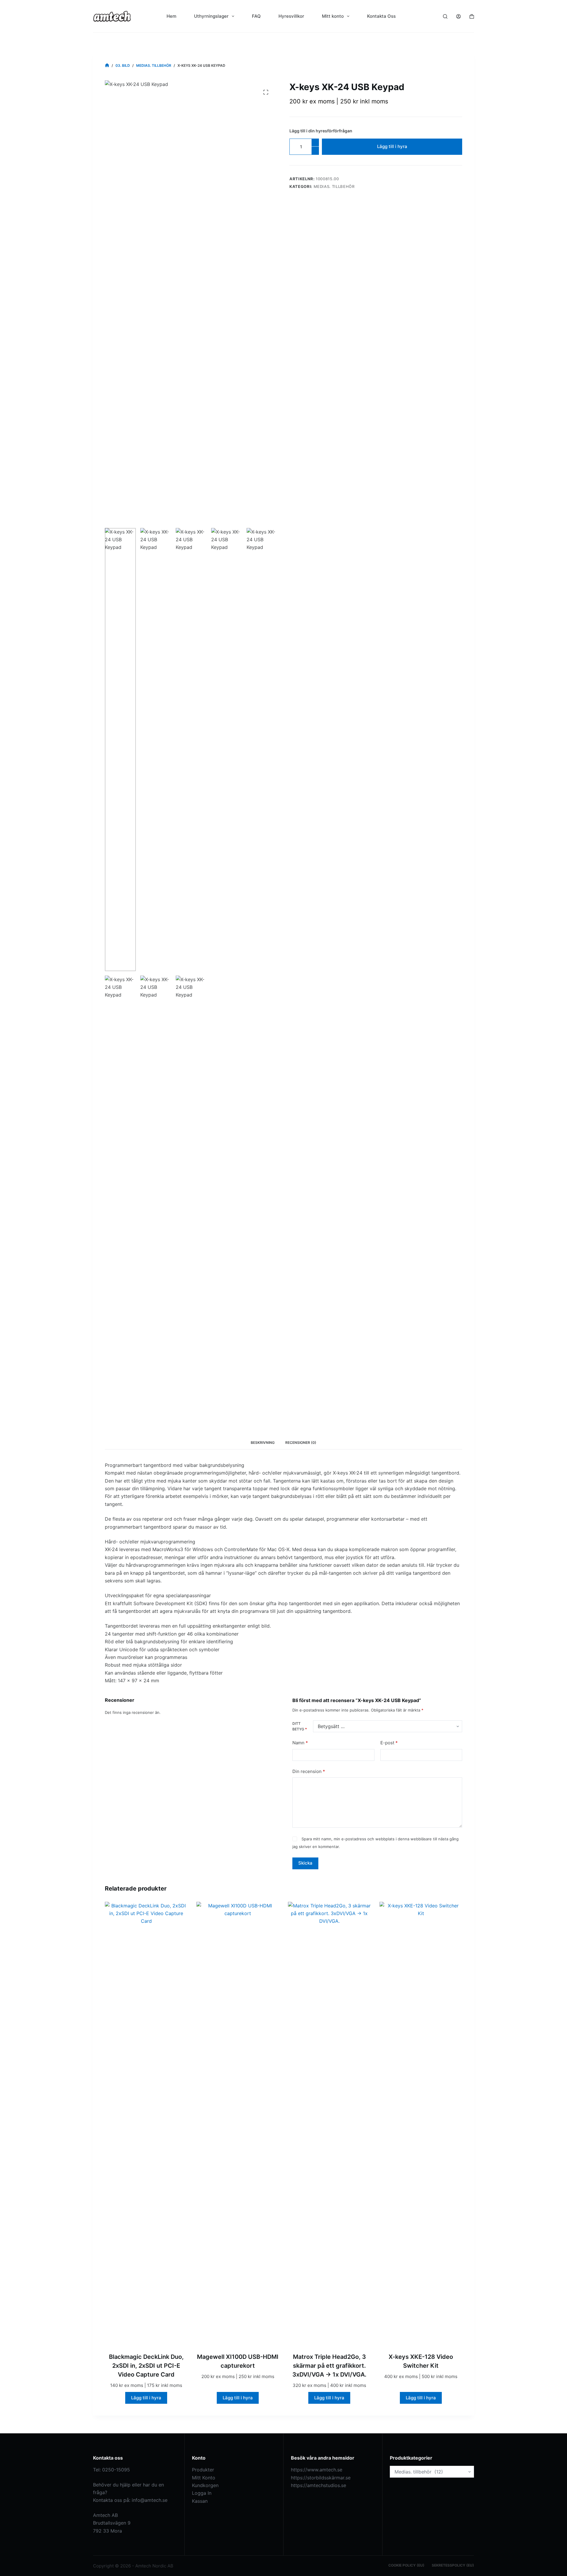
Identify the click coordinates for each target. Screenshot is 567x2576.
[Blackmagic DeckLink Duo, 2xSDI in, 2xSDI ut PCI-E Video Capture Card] (146, 2123)
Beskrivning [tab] (263, 1443)
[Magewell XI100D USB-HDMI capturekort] (238, 2123)
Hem (171, 16)
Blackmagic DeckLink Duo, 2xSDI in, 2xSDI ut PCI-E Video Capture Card (146, 2366)
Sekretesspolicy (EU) (453, 2565)
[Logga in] (458, 16)
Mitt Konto (204, 2478)
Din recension (309, 1771)
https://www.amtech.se (317, 2470)
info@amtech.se (150, 2500)
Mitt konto (333, 16)
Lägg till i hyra (392, 146)
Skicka (305, 1863)
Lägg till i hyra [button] (146, 2398)
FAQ (256, 16)
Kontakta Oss (381, 16)
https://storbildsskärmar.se (321, 2478)
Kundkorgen (205, 2485)
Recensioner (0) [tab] (301, 1443)
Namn (300, 1743)
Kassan (200, 2501)
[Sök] (445, 16)
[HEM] (107, 65)
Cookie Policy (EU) (406, 2565)
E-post (389, 1743)
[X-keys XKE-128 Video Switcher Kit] (421, 2123)
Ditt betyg (300, 1726)
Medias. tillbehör (334, 186)
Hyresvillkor (291, 16)
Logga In (202, 2493)
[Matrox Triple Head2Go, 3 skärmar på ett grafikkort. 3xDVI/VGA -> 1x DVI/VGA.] (329, 2123)
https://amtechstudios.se (318, 2485)
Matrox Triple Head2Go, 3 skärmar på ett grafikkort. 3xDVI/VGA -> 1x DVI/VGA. (329, 2366)
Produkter (203, 2470)
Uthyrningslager (211, 16)
